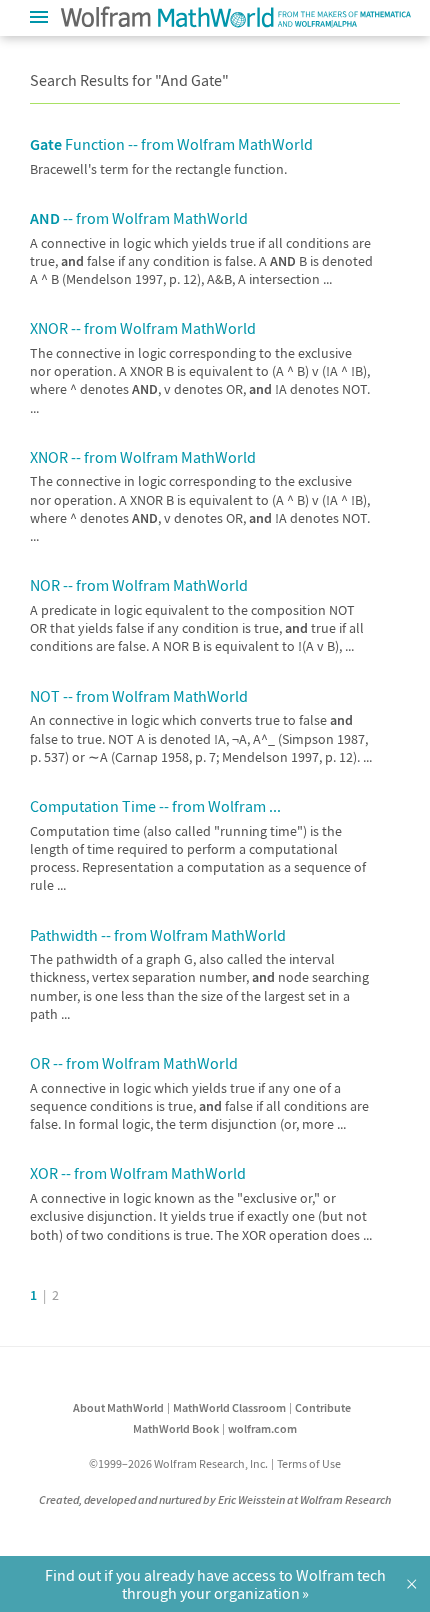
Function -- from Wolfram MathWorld (171, 144)
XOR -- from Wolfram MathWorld (138, 1173)
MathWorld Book (176, 1428)
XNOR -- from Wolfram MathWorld (143, 328)
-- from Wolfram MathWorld (139, 218)
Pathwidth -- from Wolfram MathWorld (158, 935)
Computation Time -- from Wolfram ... (155, 806)
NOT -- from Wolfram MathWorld (139, 696)
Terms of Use (309, 1463)
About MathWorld (118, 1407)
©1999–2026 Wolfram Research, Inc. (178, 1463)
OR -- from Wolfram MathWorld (134, 1063)
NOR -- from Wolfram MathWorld (139, 585)
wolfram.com (262, 1428)
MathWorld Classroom (229, 1407)
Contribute (323, 1407)
